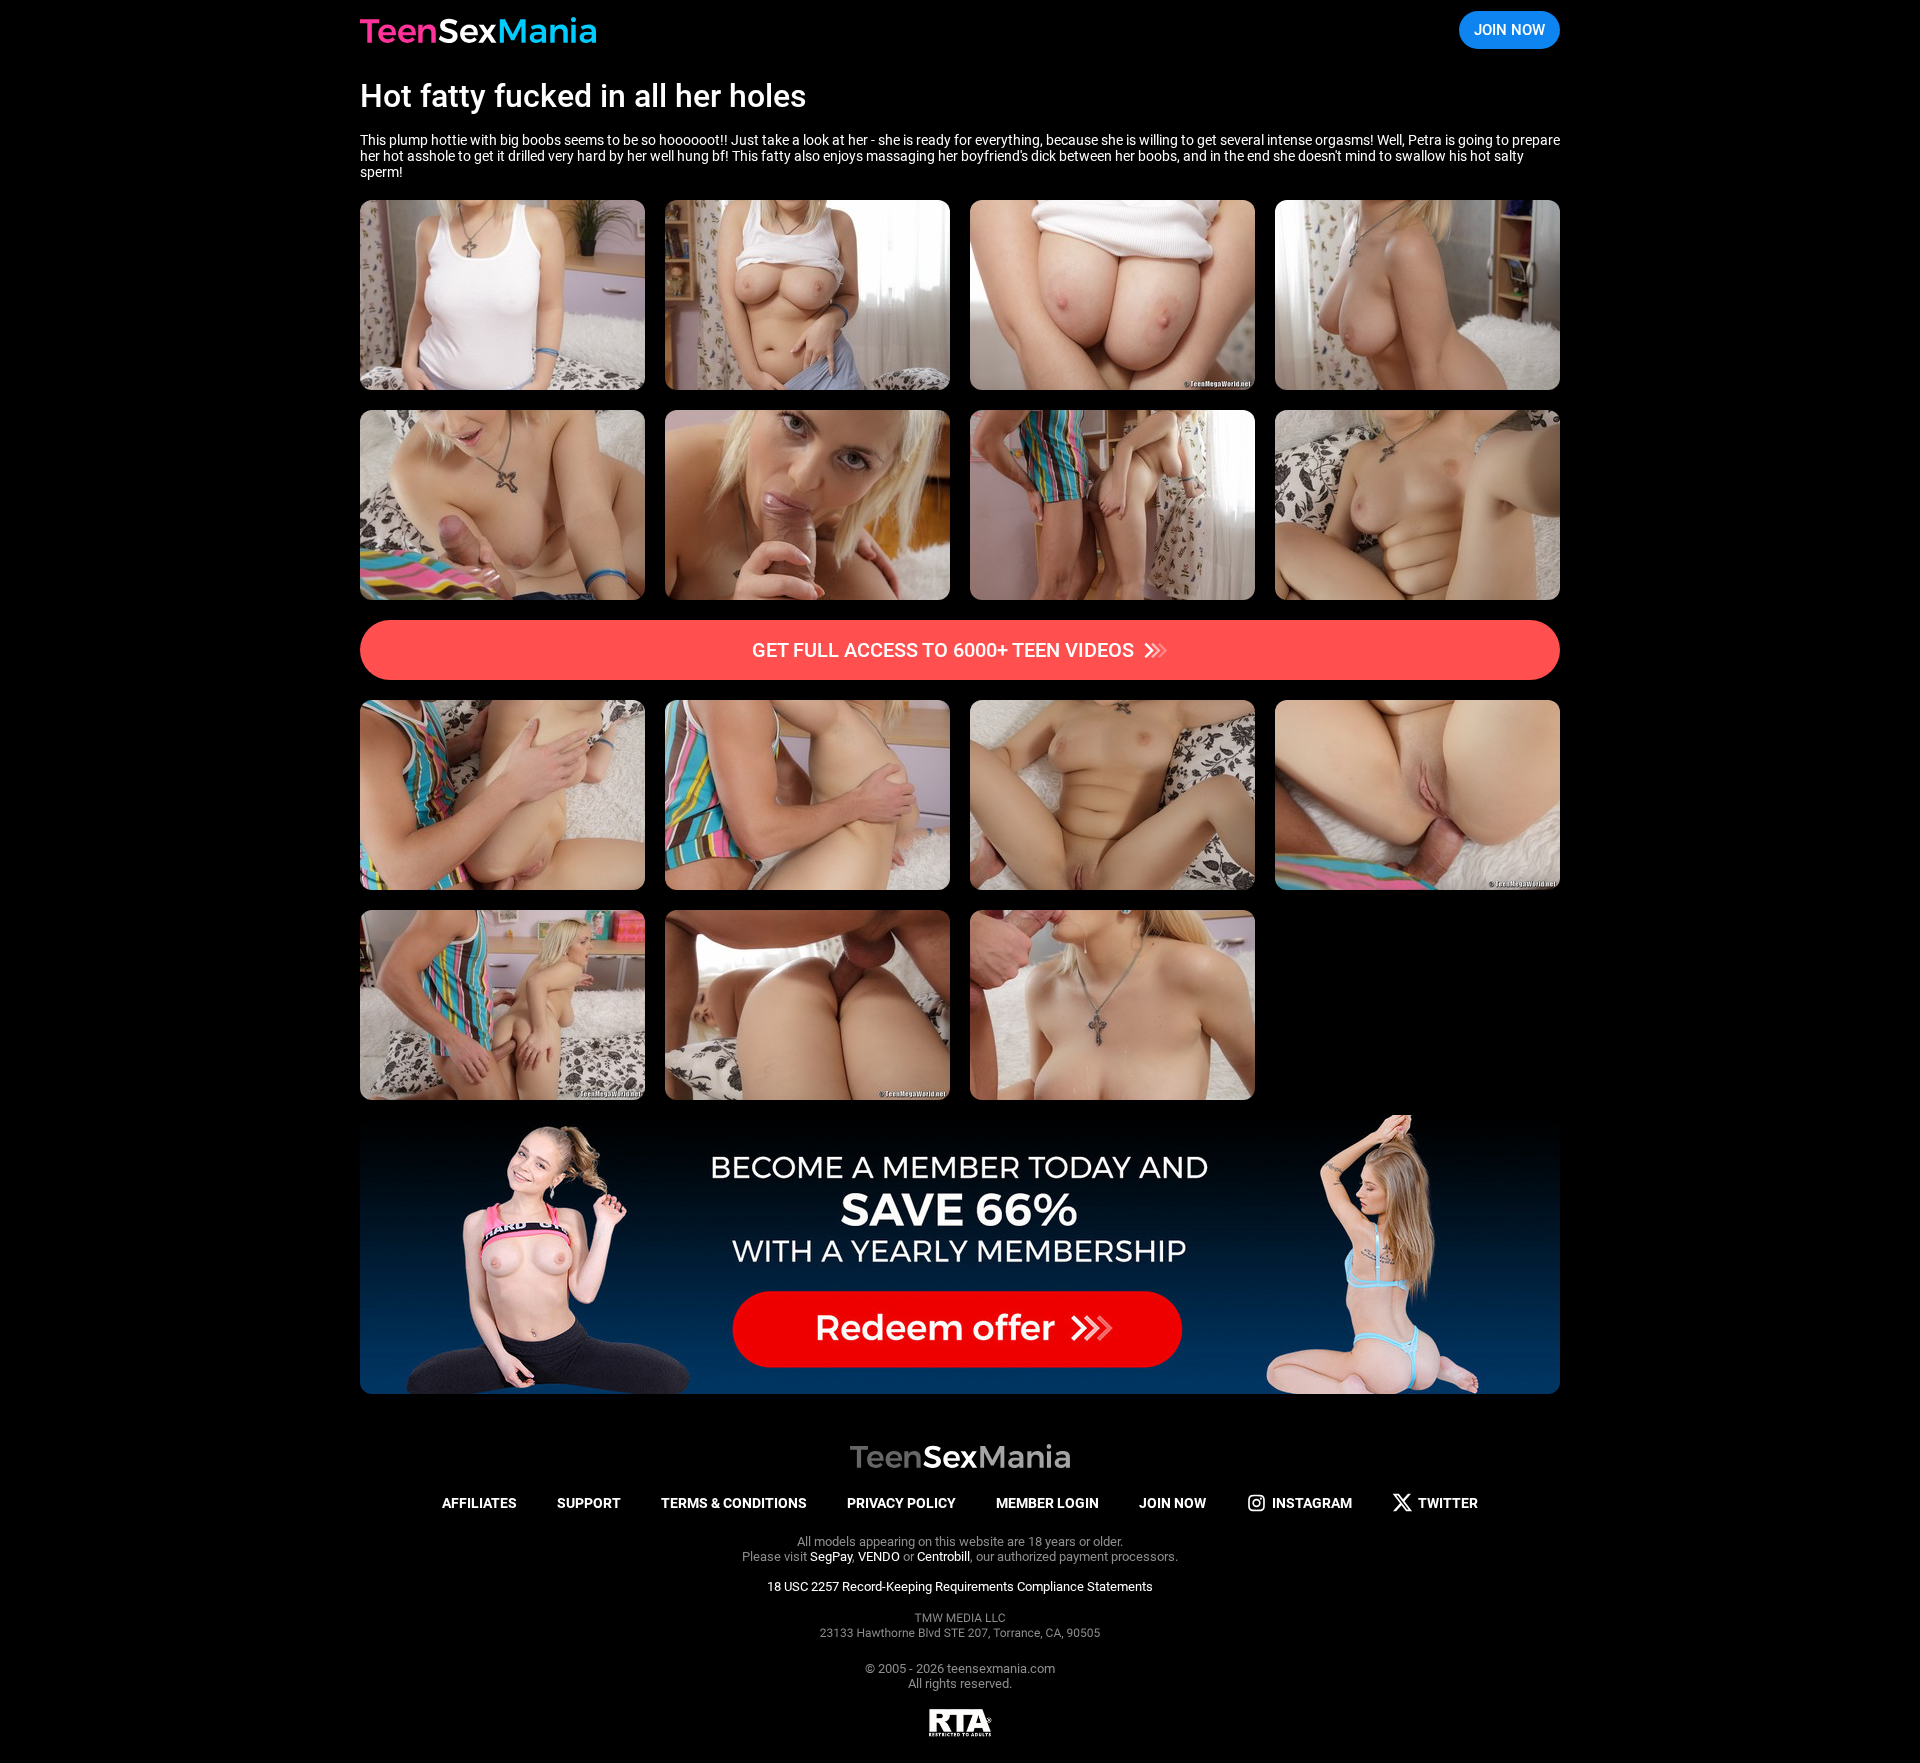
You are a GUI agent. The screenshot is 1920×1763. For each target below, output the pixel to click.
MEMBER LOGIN (1047, 1503)
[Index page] (478, 30)
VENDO (879, 1556)
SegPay (831, 1556)
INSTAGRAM (1312, 1503)
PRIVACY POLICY (901, 1503)
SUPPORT (589, 1503)
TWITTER (1448, 1503)
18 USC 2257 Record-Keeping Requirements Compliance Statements (960, 1586)
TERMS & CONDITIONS (734, 1503)
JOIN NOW (1509, 30)
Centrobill (943, 1556)
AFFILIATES (479, 1503)
